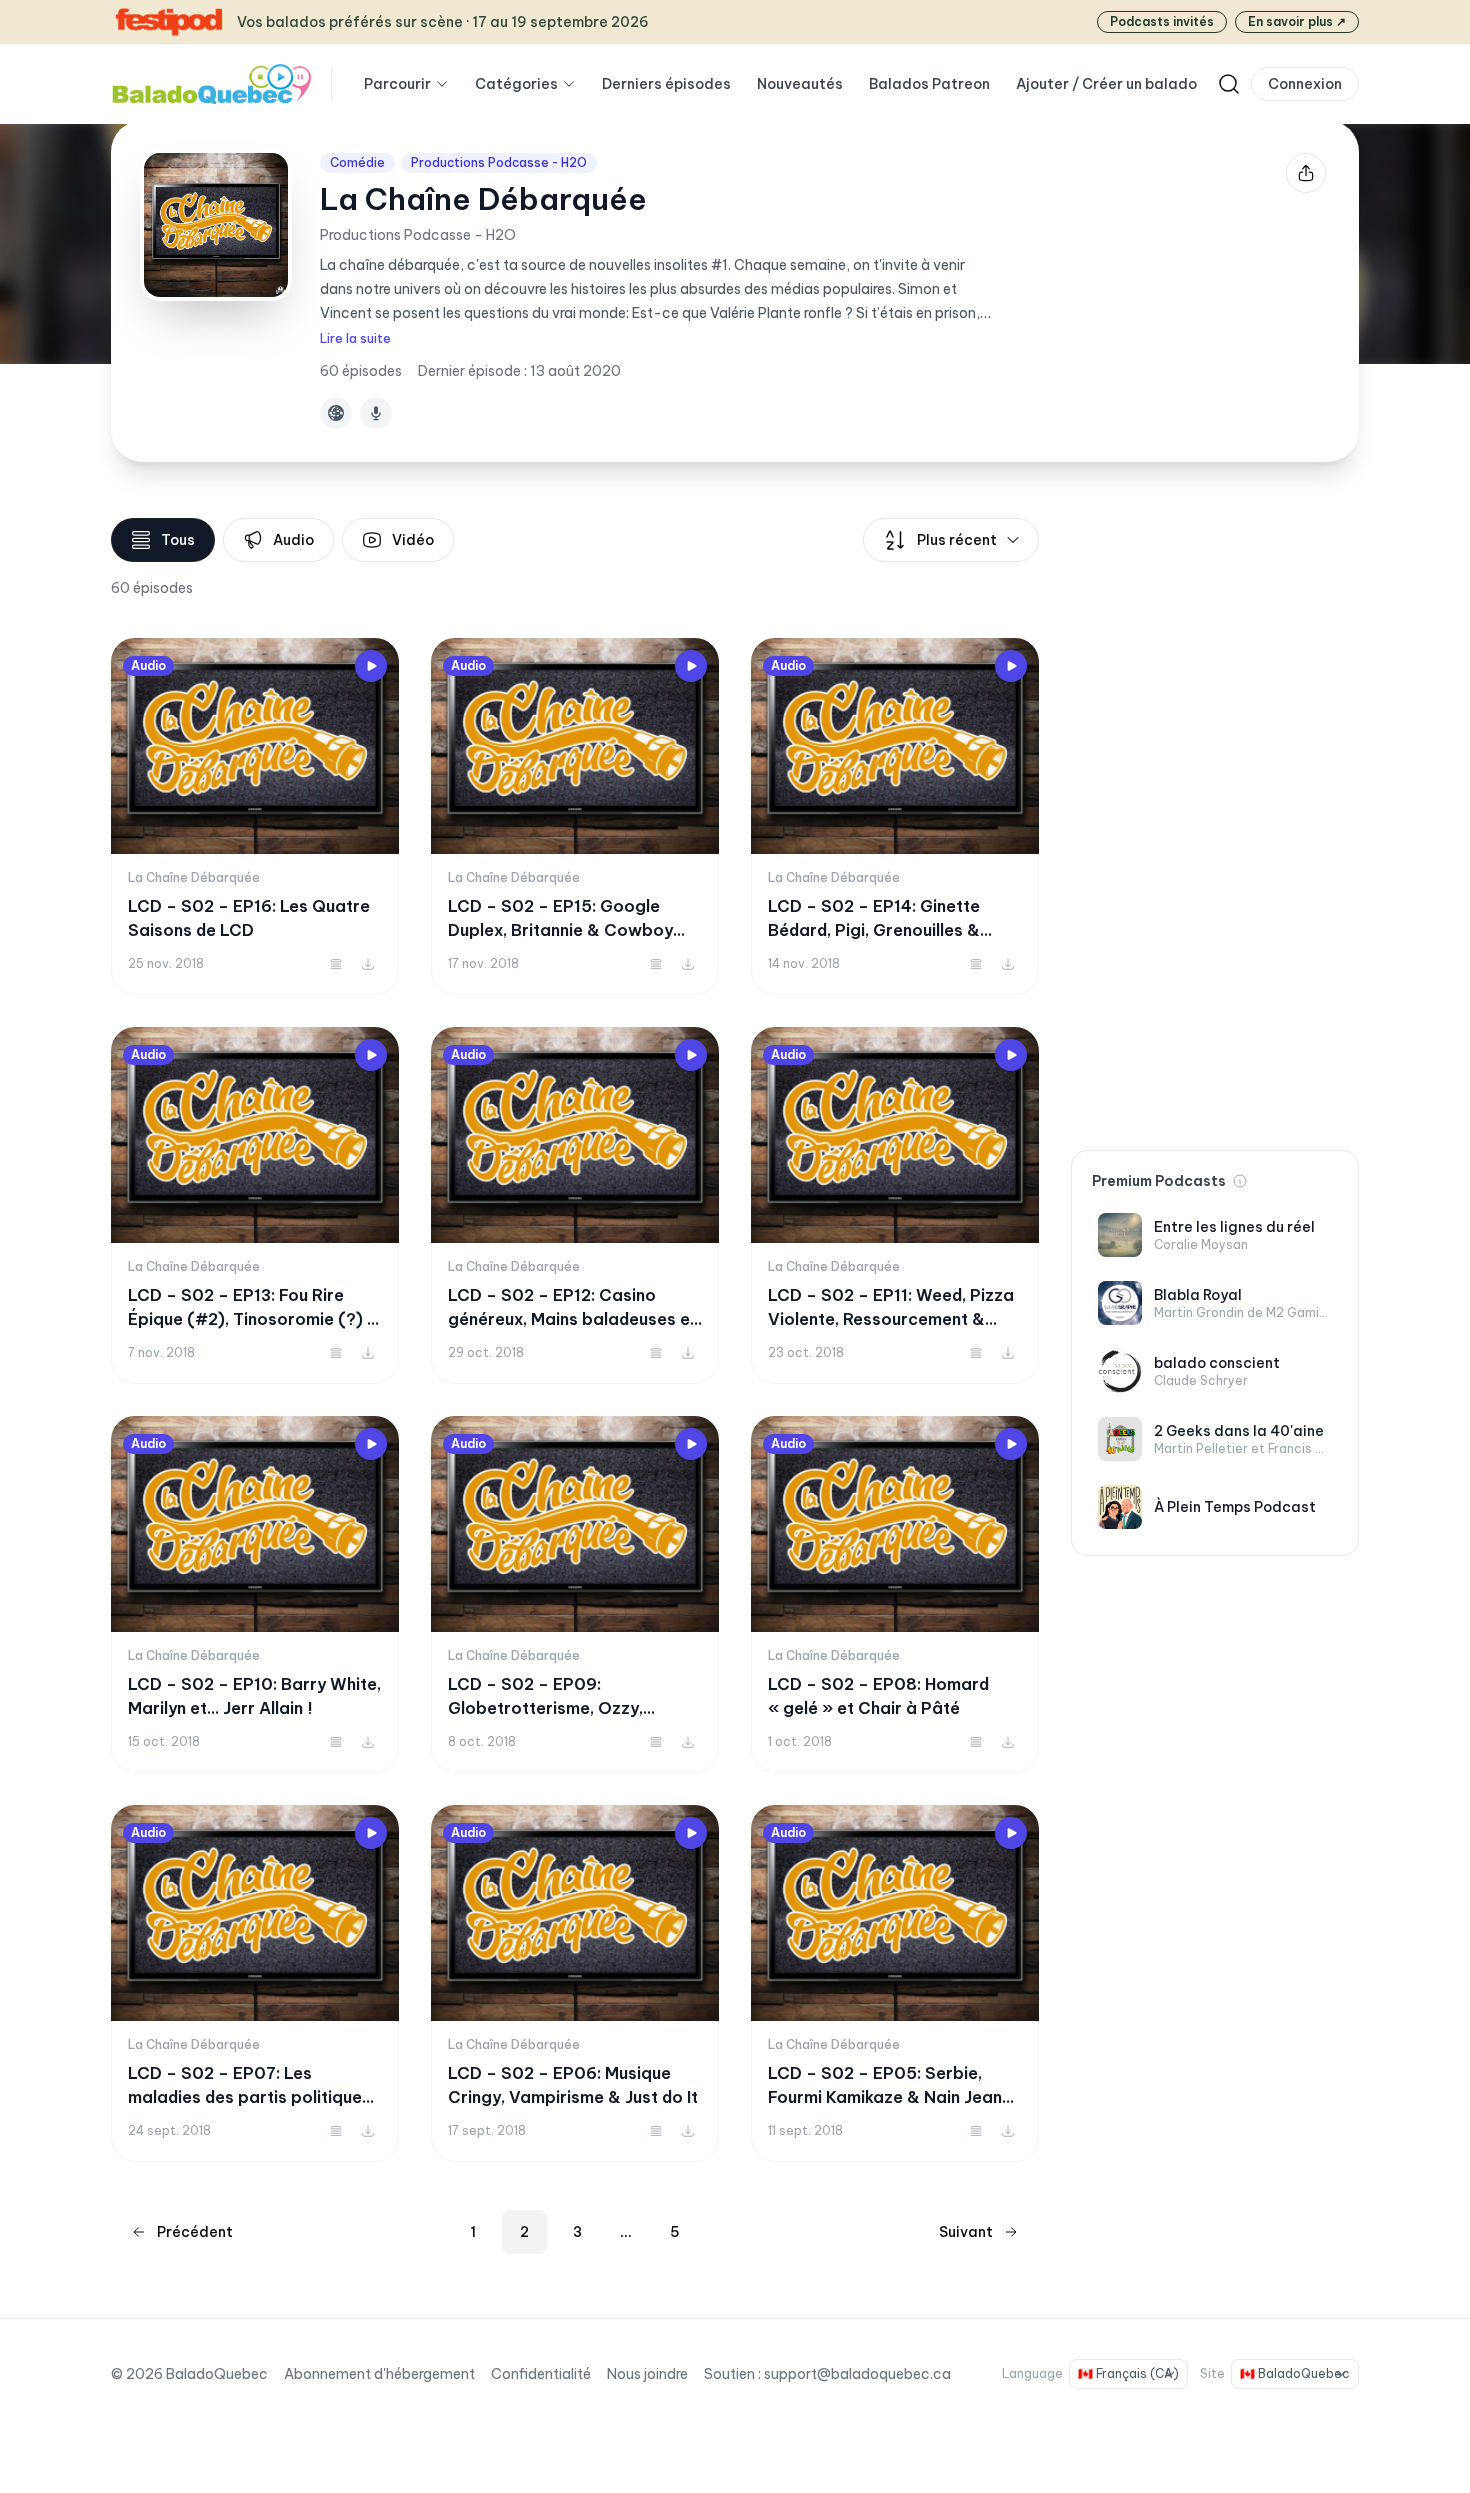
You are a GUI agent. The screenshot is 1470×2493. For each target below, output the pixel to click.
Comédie (357, 162)
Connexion (1305, 84)
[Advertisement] (1215, 818)
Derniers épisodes (666, 84)
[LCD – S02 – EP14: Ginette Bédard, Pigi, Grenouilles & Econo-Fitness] (895, 816)
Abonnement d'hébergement (379, 2374)
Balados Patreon (929, 84)
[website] (336, 413)
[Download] (368, 964)
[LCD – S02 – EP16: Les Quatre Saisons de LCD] (255, 816)
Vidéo (413, 540)
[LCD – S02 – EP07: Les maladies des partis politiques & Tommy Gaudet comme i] (255, 1983)
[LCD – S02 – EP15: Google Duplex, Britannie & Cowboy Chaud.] (575, 816)
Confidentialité (541, 2374)
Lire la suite (355, 338)
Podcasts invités (1162, 21)
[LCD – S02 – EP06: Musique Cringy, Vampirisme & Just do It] (575, 1983)
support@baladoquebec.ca (857, 2374)
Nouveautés (800, 84)
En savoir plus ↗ (1297, 21)
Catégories (516, 84)
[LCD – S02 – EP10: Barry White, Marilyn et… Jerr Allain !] (255, 1594)
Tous (178, 540)
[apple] (376, 413)
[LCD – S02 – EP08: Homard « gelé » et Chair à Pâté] (895, 1594)
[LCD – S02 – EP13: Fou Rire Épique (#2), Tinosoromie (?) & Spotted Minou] (255, 1205)
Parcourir (397, 84)
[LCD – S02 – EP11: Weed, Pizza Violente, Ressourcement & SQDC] (895, 1205)
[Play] (371, 666)
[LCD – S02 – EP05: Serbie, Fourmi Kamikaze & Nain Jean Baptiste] (895, 1983)
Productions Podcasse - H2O (499, 162)
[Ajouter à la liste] (336, 964)
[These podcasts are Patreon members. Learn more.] (1240, 1181)
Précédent (195, 2232)
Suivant (966, 2232)
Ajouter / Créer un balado (1106, 84)
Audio (293, 540)
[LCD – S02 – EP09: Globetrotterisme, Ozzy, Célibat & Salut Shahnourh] (575, 1594)
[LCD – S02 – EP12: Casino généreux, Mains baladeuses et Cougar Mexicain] (575, 1205)
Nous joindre (647, 2374)
